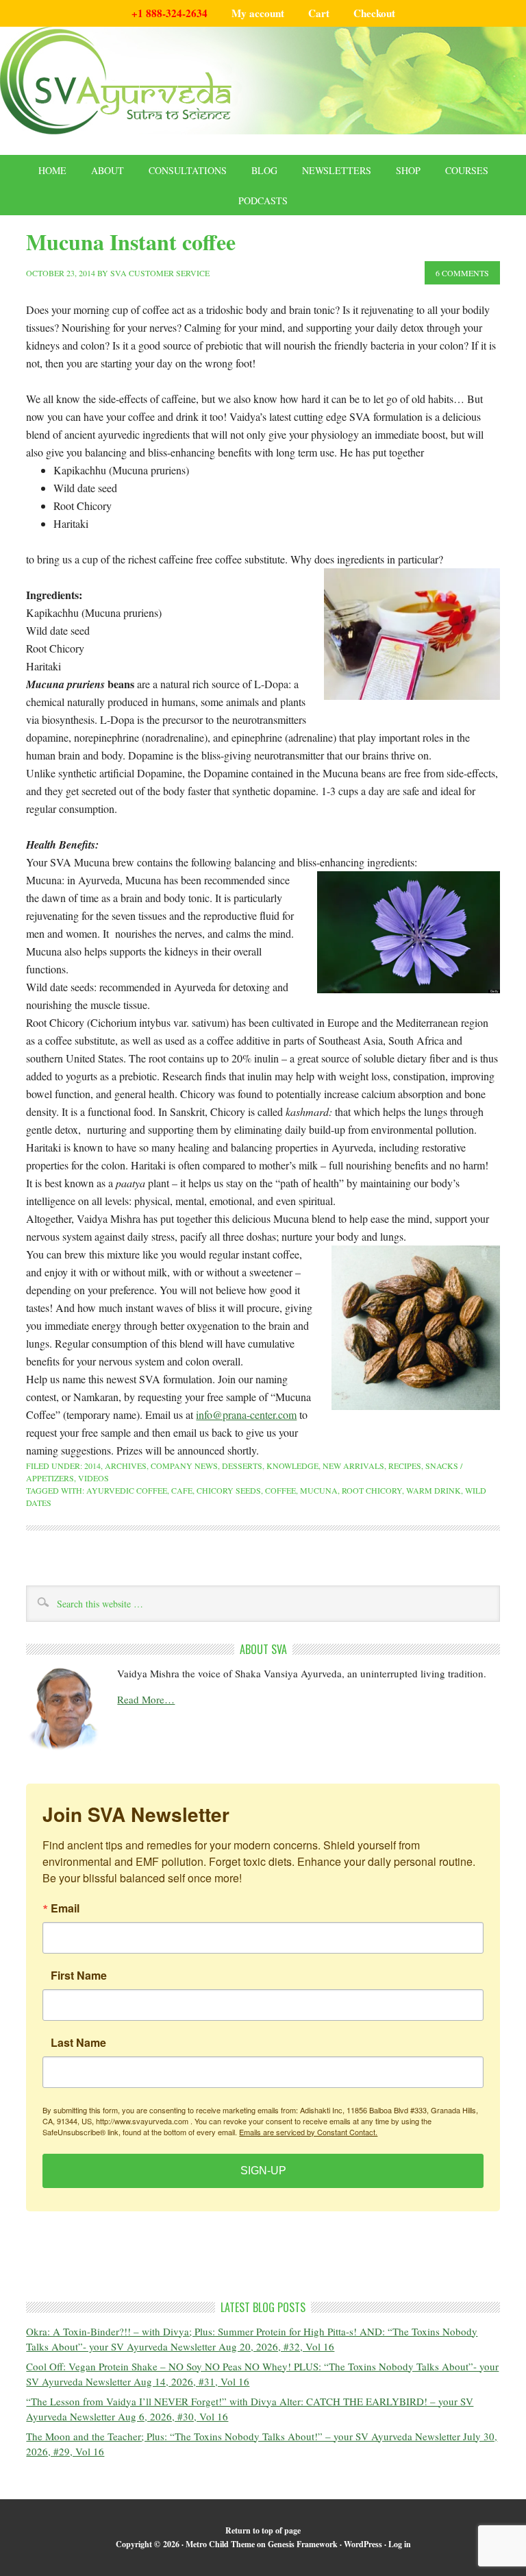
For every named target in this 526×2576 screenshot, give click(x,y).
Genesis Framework (303, 2544)
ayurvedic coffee (127, 1490)
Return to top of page (263, 2530)
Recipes (405, 1466)
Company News (184, 1466)
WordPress (363, 2544)
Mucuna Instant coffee (131, 242)
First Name (79, 1976)
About (108, 170)
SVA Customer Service (160, 273)
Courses (467, 170)
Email (65, 1908)
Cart (319, 13)
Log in (400, 2544)
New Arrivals (353, 1466)
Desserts (242, 1466)
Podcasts (263, 201)
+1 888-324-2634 (170, 13)
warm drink (434, 1490)
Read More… (146, 1699)
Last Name (78, 2043)
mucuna (319, 1490)
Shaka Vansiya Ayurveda (263, 81)
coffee (280, 1490)
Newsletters (337, 170)
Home (52, 170)
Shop (408, 170)
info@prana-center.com (246, 1414)
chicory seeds (229, 1490)
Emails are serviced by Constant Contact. (308, 2132)
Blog (264, 170)
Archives (126, 1466)
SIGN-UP (263, 2171)
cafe (182, 1490)
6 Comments (462, 273)
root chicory (372, 1490)
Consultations (188, 170)
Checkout (374, 13)
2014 (92, 1466)
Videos (93, 1478)
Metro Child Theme (220, 2544)
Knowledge (292, 1466)
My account (258, 13)
